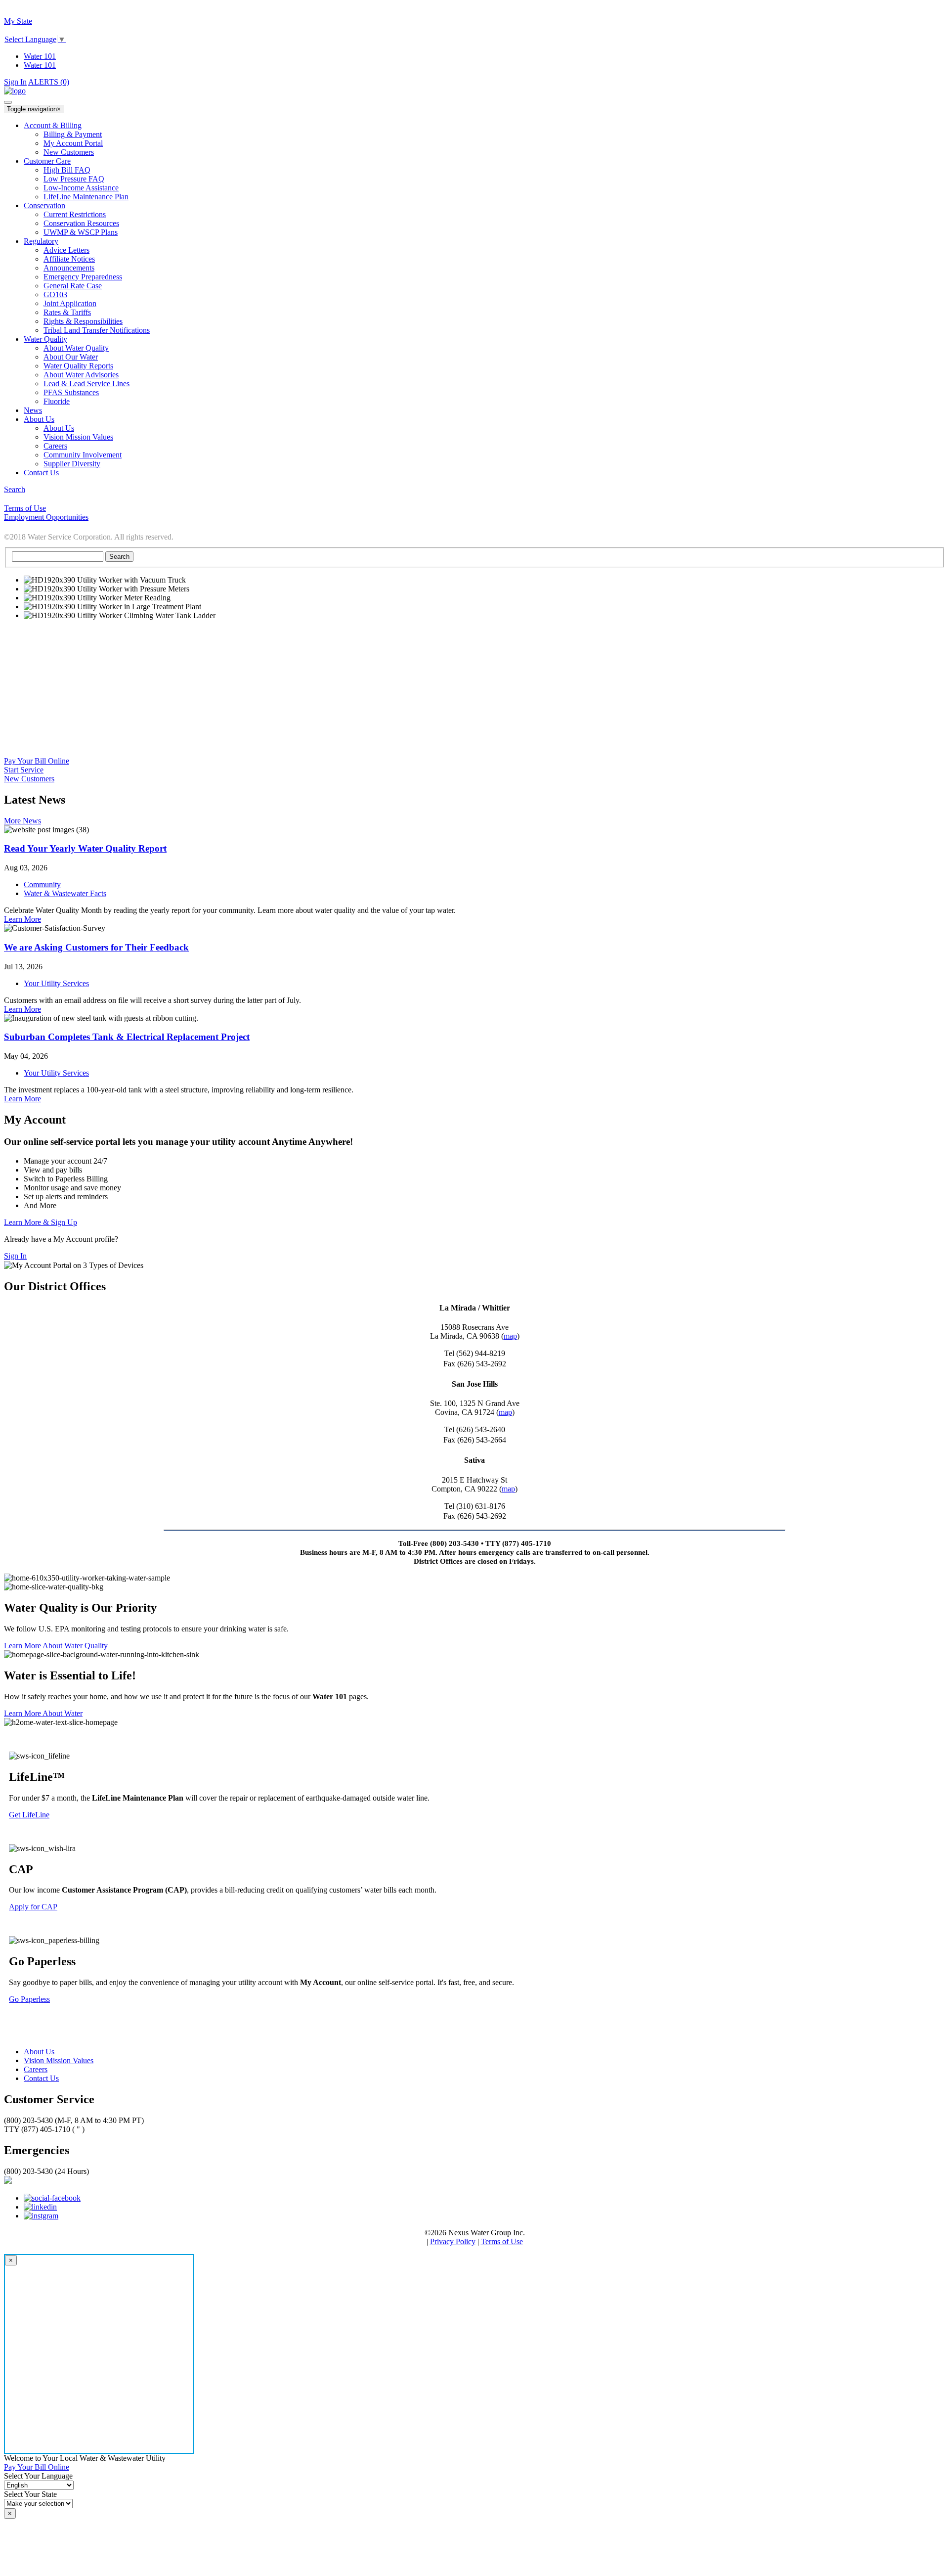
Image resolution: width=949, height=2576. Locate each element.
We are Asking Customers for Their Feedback (96, 947)
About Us (59, 428)
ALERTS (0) (49, 82)
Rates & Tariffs (67, 312)
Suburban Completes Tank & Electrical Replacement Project (127, 1037)
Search (15, 489)
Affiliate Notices (69, 259)
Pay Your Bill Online (37, 761)
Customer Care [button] (47, 161)
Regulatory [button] (41, 241)
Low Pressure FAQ (74, 179)
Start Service (24, 770)
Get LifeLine (29, 1815)
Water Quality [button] (45, 339)
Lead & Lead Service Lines (86, 384)
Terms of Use (502, 2241)
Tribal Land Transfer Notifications (97, 330)
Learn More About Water (43, 1713)
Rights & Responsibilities (83, 321)
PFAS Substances (71, 392)
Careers (55, 446)
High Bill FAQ (67, 170)
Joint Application (70, 303)
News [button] (33, 410)
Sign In (15, 82)
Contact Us (41, 2078)
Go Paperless (29, 1999)
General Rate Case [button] (73, 286)
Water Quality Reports (78, 366)
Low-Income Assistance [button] (81, 188)
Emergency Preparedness (83, 277)
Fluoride (57, 401)
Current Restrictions (75, 214)
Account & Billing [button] (53, 125)
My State (18, 21)
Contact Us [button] (41, 473)
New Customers (69, 152)
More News (22, 821)
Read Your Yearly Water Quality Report (85, 848)
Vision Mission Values (78, 437)
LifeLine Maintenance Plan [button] (86, 197)
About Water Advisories (81, 375)
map (510, 1336)
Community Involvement (83, 455)
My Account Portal (73, 143)
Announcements (69, 268)
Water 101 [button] (40, 65)
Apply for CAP (33, 1907)
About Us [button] (39, 419)
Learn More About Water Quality (56, 1646)
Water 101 (40, 56)
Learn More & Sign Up (41, 1222)
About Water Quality (76, 348)
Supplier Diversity (72, 464)
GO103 (55, 294)
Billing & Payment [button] (73, 134)
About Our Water (71, 357)
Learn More (22, 919)
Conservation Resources (81, 223)
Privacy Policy (453, 2241)
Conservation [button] (44, 205)
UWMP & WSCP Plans (81, 232)
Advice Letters (66, 250)
